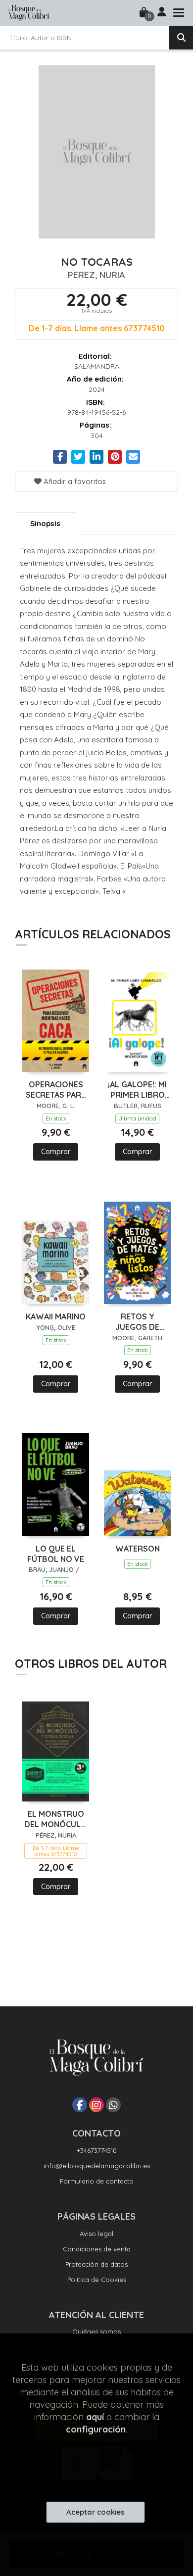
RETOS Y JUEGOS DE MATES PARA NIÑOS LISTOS (137, 1322)
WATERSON (138, 1549)
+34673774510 (97, 2150)
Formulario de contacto (97, 2181)
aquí (95, 2417)
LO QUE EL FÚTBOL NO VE (56, 1554)
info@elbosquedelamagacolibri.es (97, 2166)
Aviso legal (96, 2234)
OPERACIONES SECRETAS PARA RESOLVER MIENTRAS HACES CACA (56, 1090)
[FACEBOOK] (80, 2105)
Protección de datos (96, 2264)
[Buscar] (181, 38)
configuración (96, 2429)
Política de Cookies (97, 2280)
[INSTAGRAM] (96, 2105)
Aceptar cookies (96, 2512)
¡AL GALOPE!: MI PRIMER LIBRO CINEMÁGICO (137, 1090)
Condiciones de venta (97, 2249)
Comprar (56, 1152)
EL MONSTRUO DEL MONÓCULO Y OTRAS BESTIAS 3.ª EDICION (56, 1819)
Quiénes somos (96, 2332)
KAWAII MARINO (56, 1316)
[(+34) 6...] (113, 2105)
